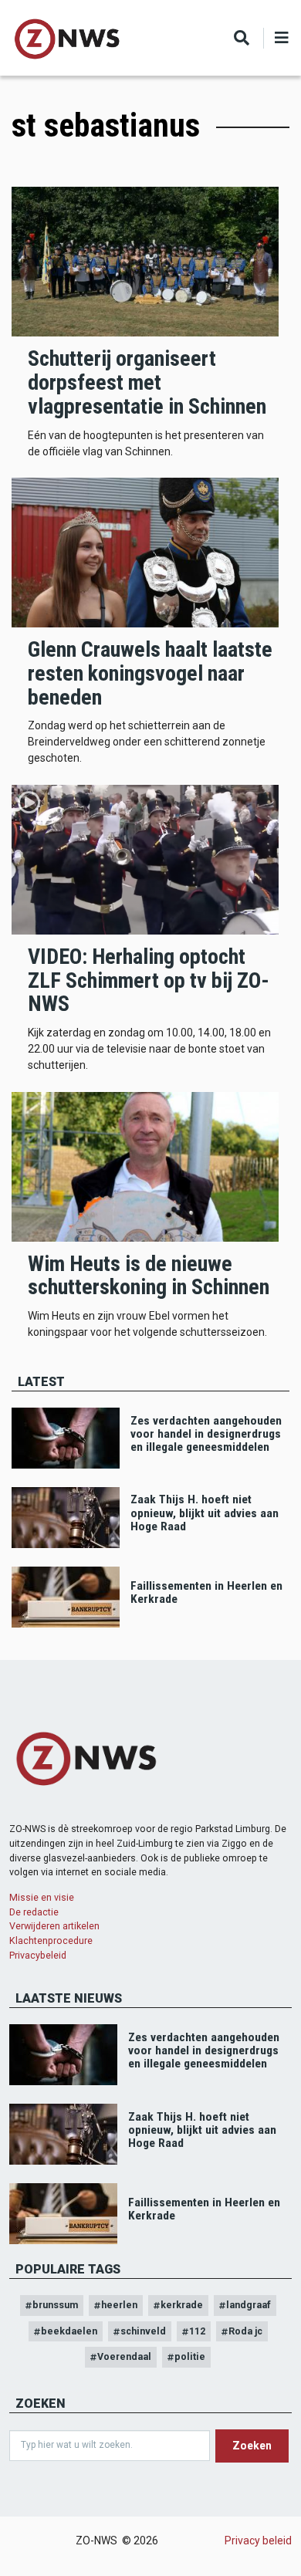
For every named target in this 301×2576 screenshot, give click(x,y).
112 (197, 2331)
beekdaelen (69, 2331)
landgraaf (249, 2305)
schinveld (143, 2331)
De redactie (34, 1912)
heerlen (119, 2305)
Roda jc (245, 2331)
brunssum (55, 2305)
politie (190, 2356)
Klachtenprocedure (51, 1940)
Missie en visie (42, 1897)
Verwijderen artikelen (54, 1926)
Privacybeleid (38, 1955)
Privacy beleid (258, 2541)
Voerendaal (124, 2356)
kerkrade (182, 2305)
